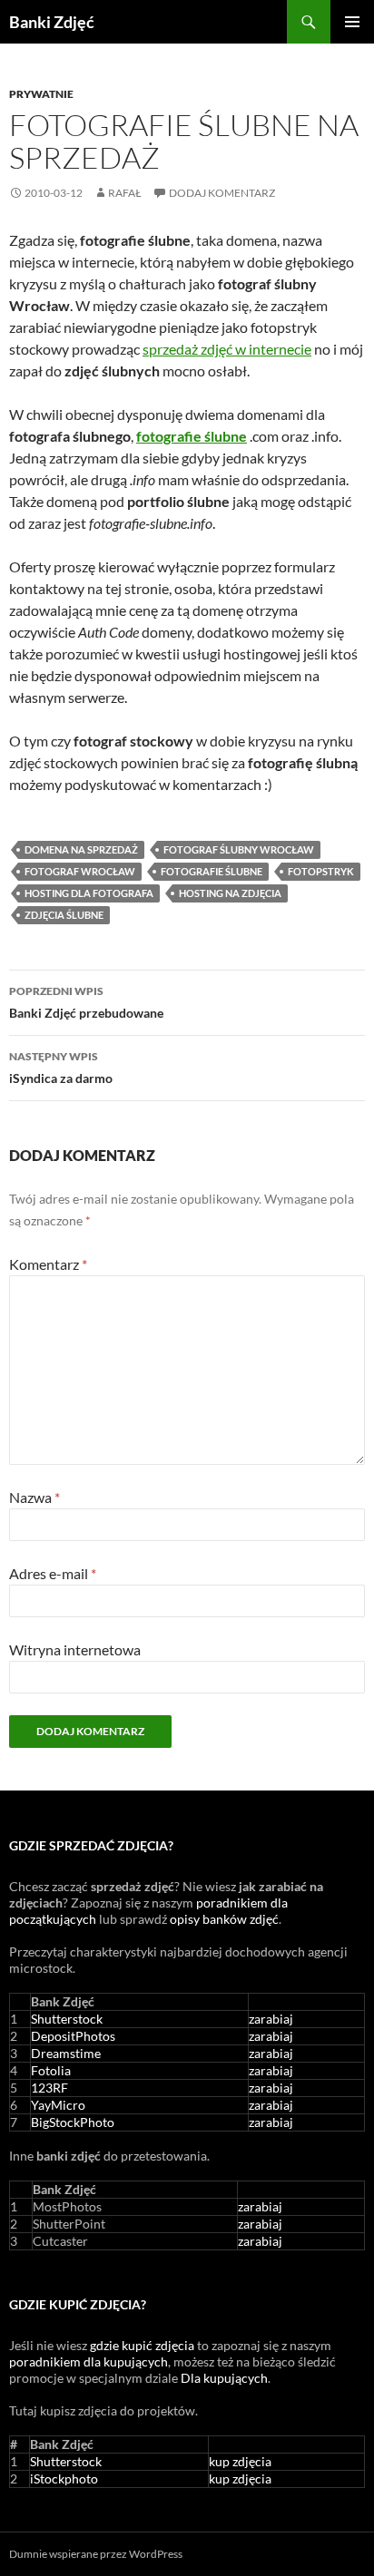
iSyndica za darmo (61, 1068)
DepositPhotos (73, 2036)
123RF (49, 2088)
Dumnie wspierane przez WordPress (96, 2554)
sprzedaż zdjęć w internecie (227, 349)
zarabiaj (271, 2019)
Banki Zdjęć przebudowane (86, 1002)
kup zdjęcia (240, 2461)
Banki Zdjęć (52, 22)
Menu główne (352, 22)
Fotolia (51, 2070)
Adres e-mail (53, 1573)
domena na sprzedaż (81, 849)
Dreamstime (66, 2053)
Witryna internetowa (75, 1649)
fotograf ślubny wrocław (239, 849)
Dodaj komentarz (222, 193)
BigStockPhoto (73, 2122)
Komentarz (48, 1264)
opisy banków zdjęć (224, 1919)
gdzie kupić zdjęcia (142, 2345)
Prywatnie (41, 94)
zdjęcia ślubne (64, 915)
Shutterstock (67, 2019)
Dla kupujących (224, 2378)
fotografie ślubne (212, 871)
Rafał (125, 193)
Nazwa (34, 1497)
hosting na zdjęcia (230, 893)
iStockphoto (64, 2478)
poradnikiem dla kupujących (89, 2361)
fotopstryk (321, 871)
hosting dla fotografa (89, 893)
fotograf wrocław (80, 871)
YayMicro (58, 2105)
